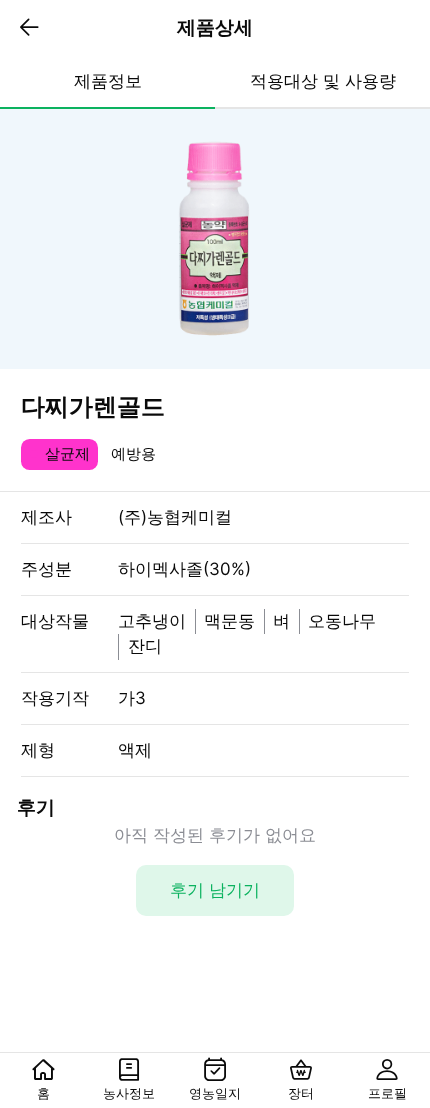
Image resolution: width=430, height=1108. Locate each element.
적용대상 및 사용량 (323, 81)
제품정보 (108, 81)
